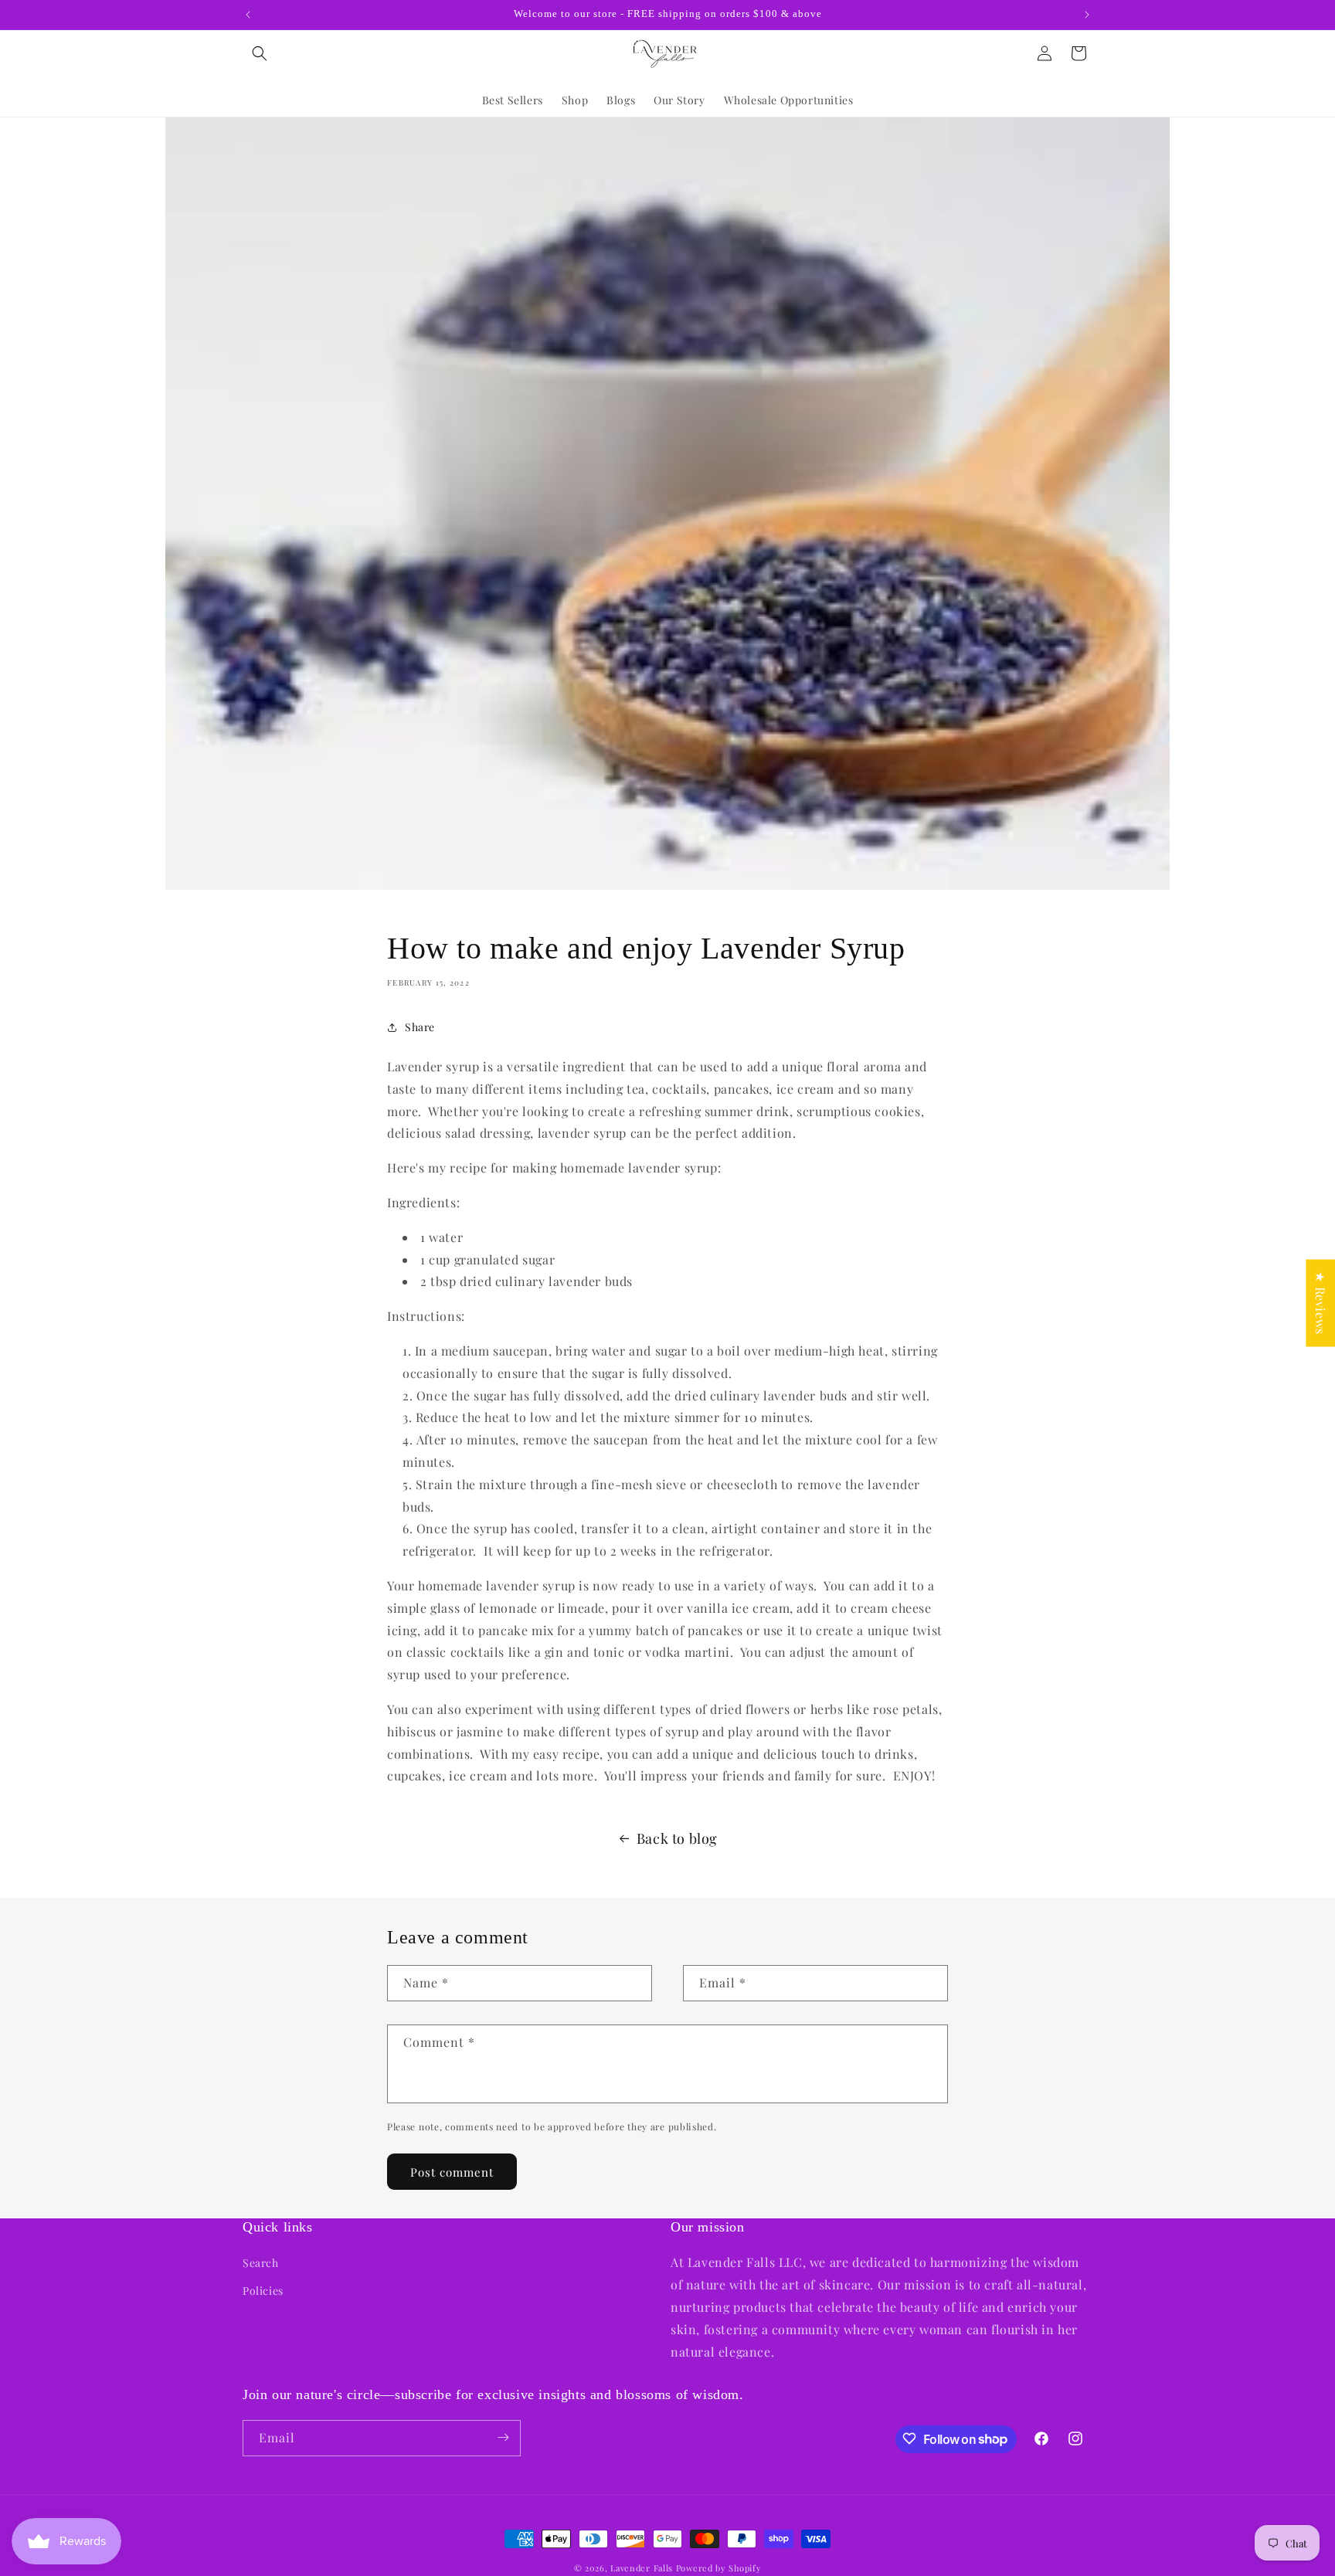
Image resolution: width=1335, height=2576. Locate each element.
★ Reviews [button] (1321, 1303)
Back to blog (677, 1838)
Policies (263, 2290)
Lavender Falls (642, 2568)
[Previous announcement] (248, 15)
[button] (260, 53)
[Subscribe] (503, 2437)
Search (261, 2263)
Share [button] (420, 1027)
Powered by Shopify (719, 2568)
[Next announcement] (1087, 15)
